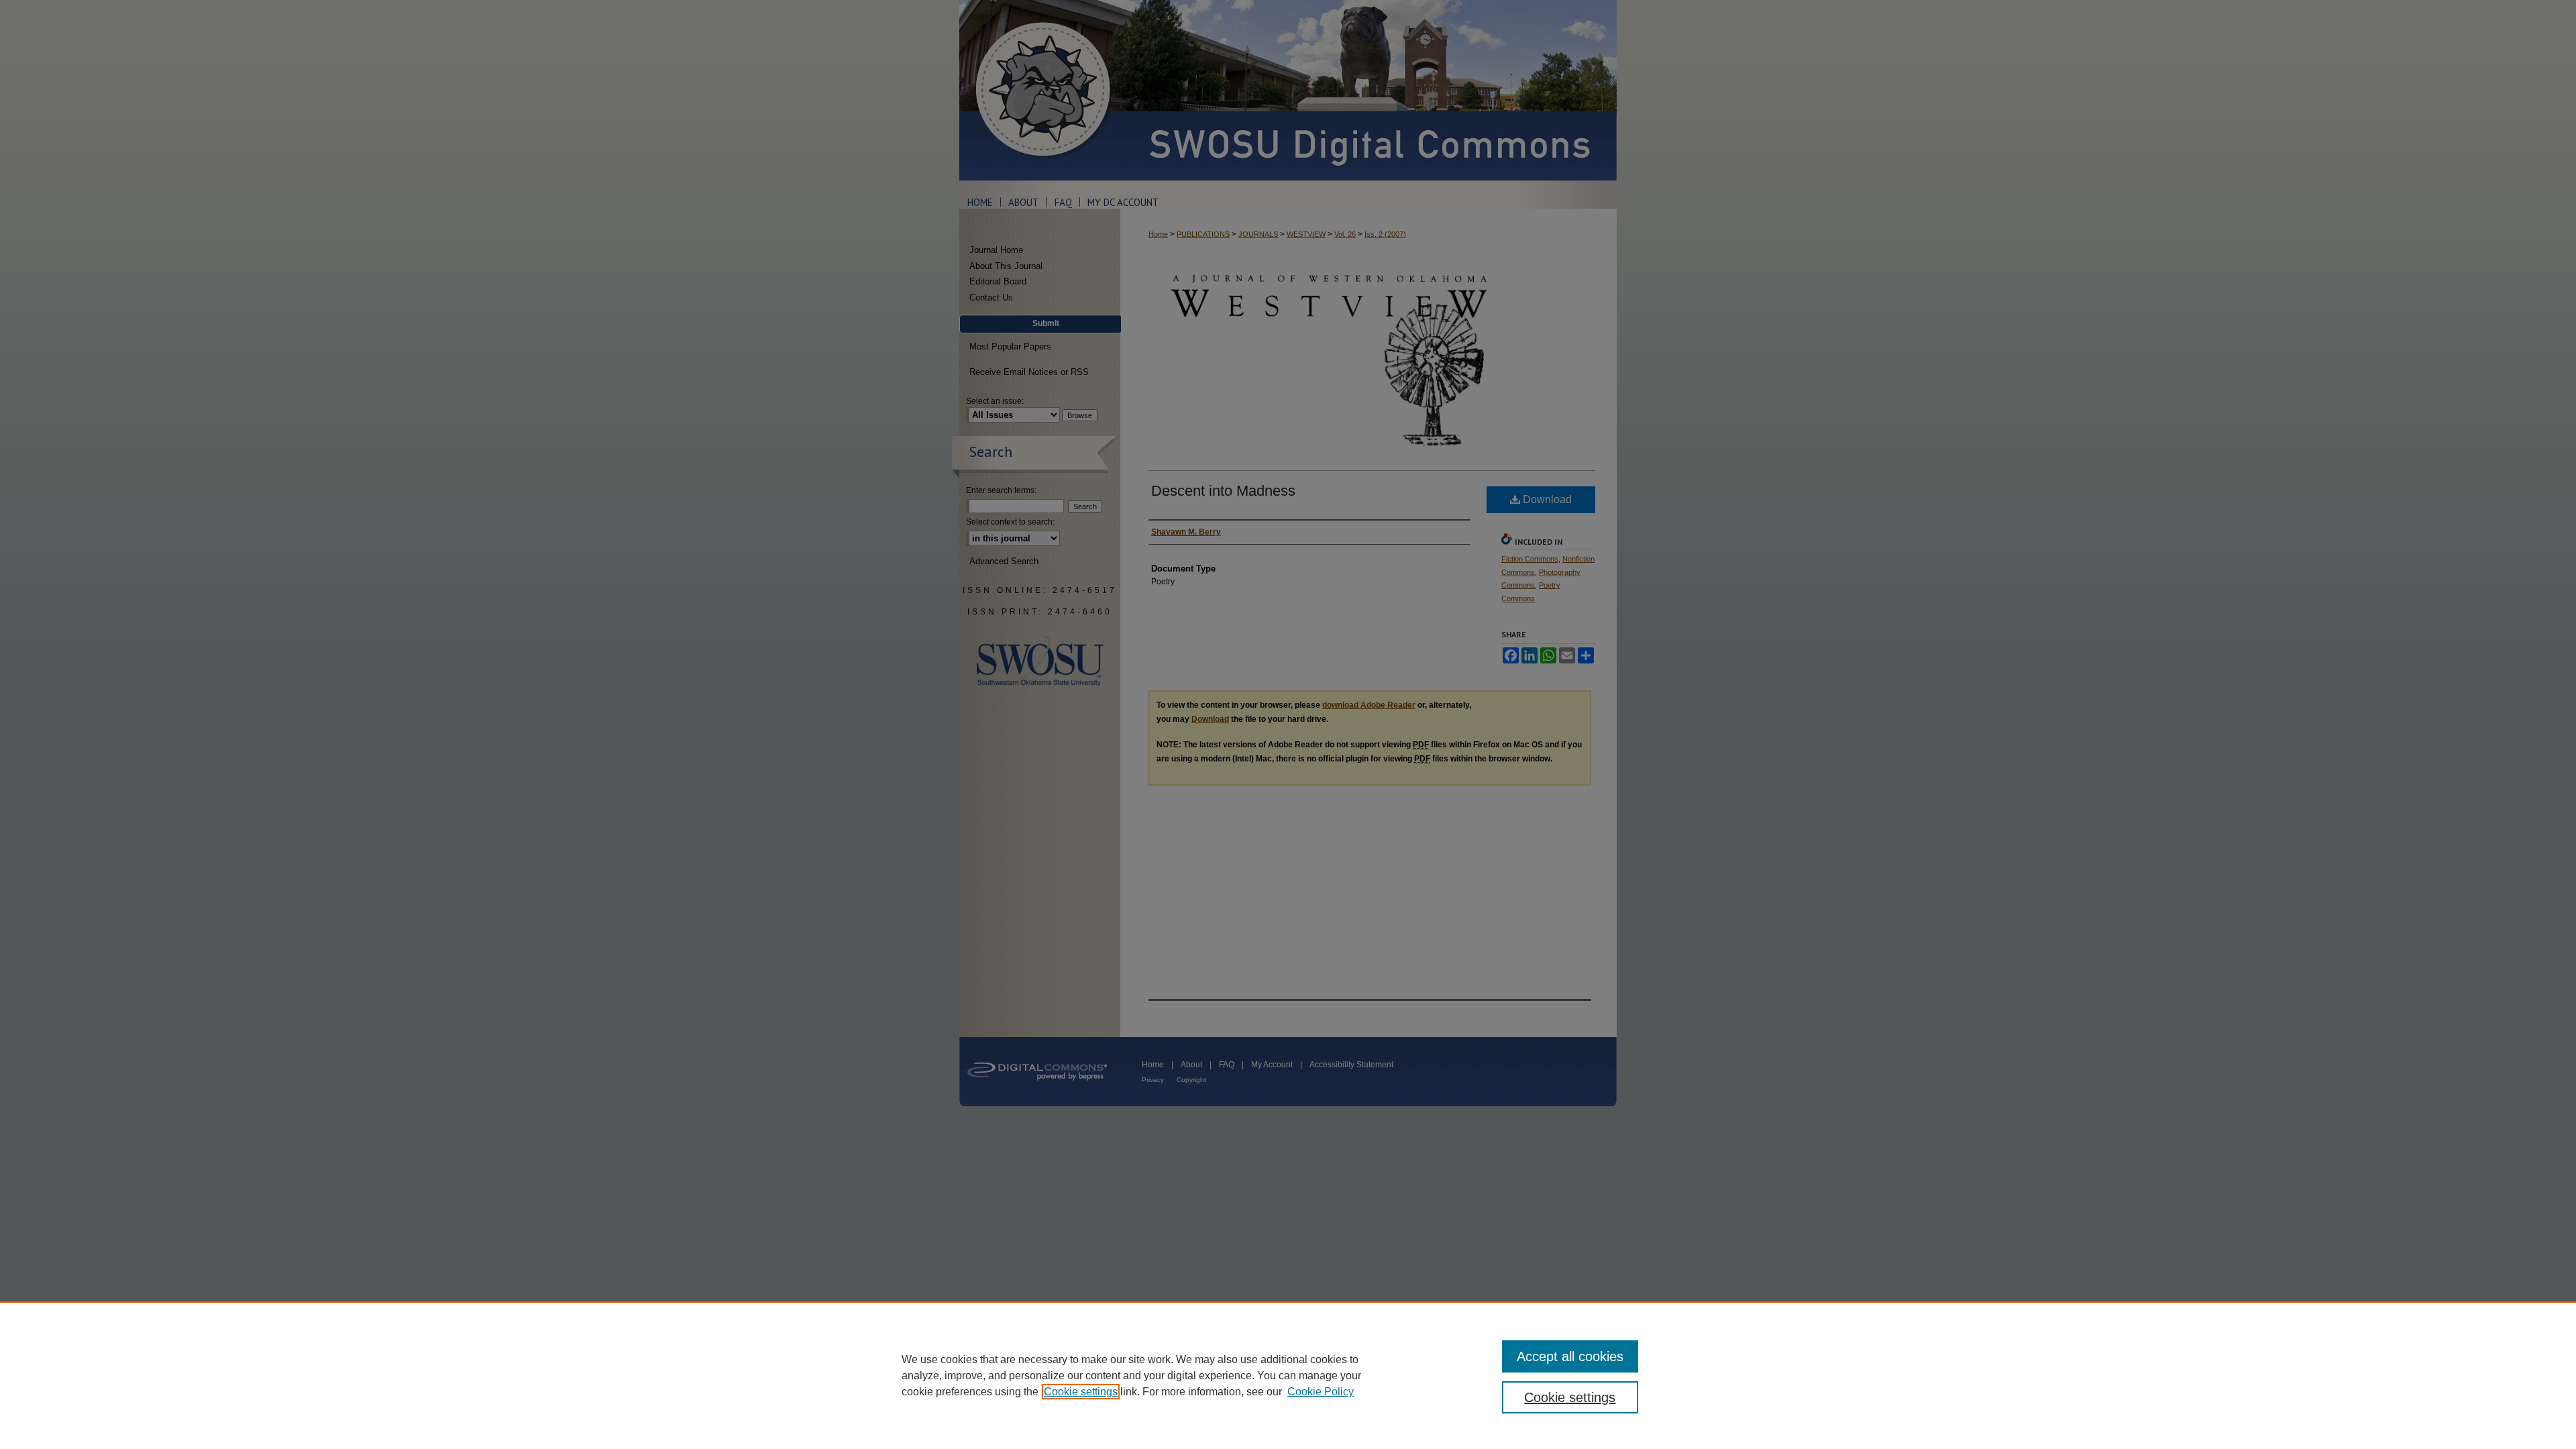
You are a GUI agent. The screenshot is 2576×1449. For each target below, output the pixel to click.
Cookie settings (1081, 1392)
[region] (1288, 1375)
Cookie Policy (1321, 1392)
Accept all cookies (1570, 1356)
